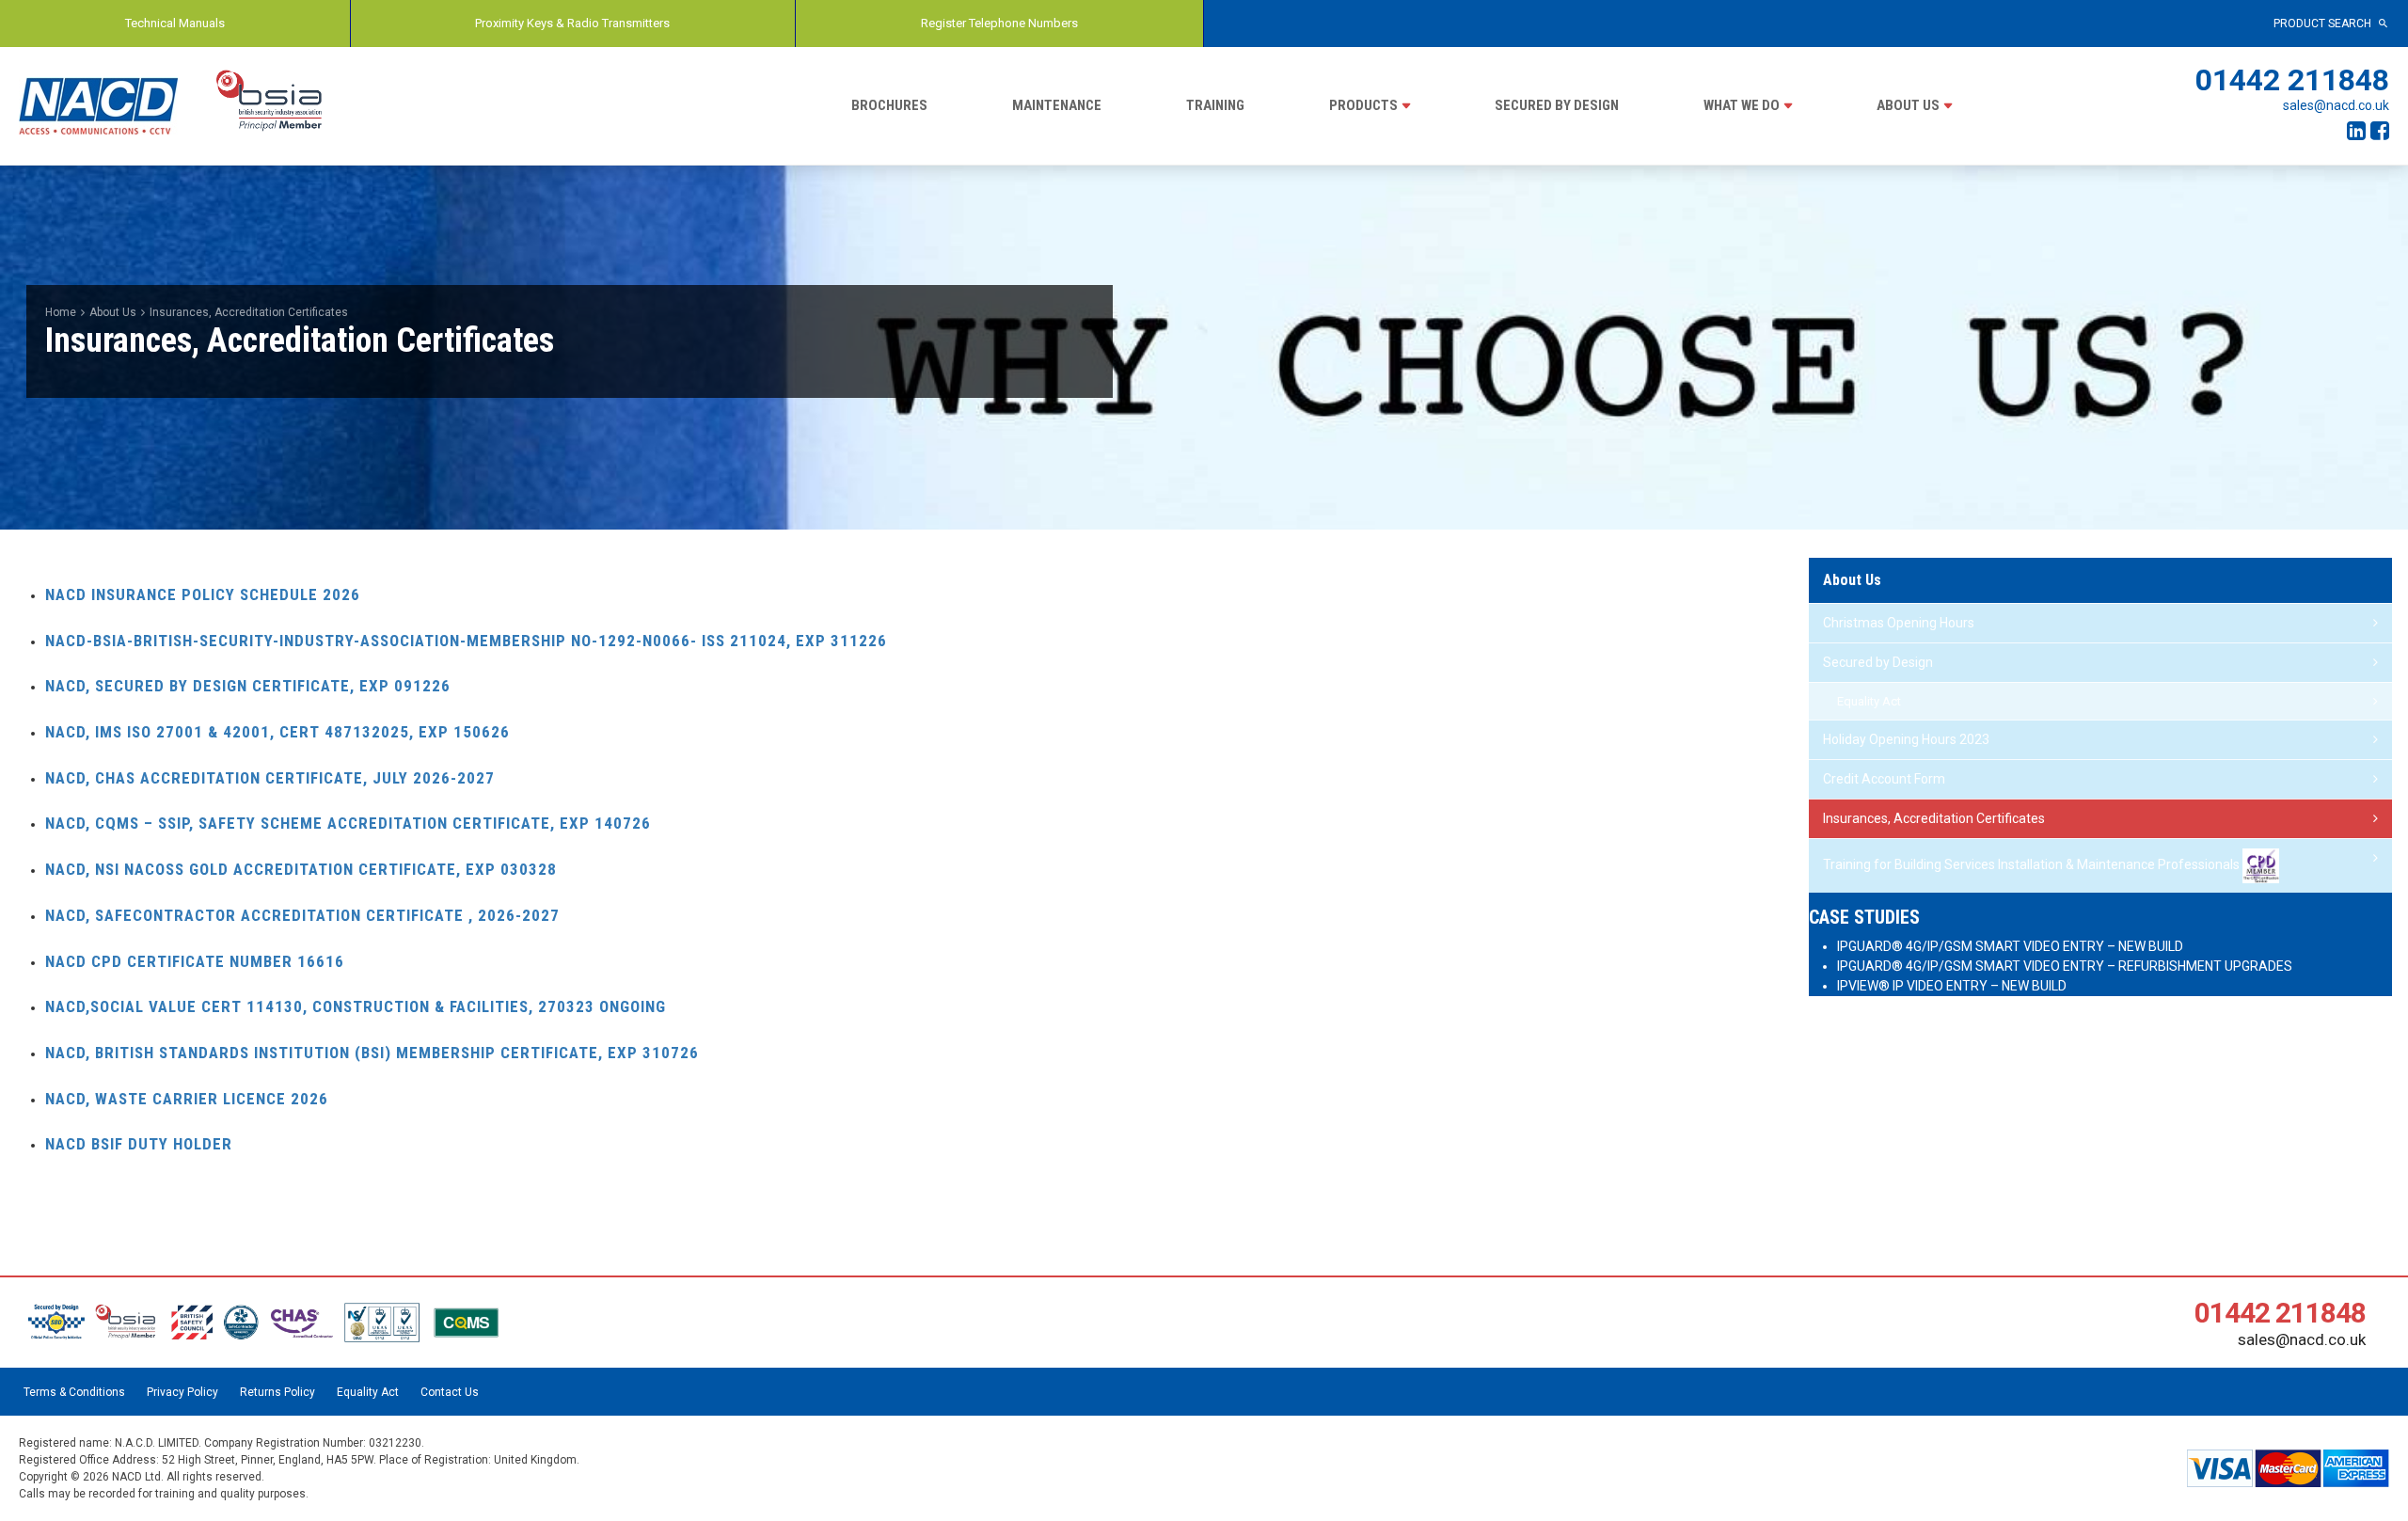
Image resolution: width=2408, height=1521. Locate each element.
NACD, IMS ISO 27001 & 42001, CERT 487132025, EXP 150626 (277, 732)
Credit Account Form (1884, 779)
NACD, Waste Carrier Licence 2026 (187, 1099)
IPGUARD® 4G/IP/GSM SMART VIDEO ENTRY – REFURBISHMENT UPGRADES (2065, 966)
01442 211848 (2292, 80)
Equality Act (1869, 701)
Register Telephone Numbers (999, 23)
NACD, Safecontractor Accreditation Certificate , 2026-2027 (302, 915)
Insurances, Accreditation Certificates (1934, 818)
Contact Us (450, 1392)
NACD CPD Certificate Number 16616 (195, 961)
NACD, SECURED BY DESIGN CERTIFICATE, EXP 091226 (248, 686)
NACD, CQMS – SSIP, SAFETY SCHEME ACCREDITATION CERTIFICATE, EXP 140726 (348, 823)
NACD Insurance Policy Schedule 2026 (203, 594)
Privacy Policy (182, 1392)
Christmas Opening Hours (1899, 623)
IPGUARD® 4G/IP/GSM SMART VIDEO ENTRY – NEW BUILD (2010, 946)
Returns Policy (277, 1392)
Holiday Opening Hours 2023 (1906, 739)
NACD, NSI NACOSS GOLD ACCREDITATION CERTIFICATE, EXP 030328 (301, 869)
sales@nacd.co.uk (2336, 105)
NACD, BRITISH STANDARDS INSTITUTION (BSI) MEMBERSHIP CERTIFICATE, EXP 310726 (372, 1053)
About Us (1908, 105)
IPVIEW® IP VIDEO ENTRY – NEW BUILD (1952, 986)
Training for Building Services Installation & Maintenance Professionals (2033, 864)
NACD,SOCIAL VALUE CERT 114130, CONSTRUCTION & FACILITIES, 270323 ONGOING (356, 1006)
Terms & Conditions (74, 1392)
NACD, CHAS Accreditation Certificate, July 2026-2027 (270, 778)
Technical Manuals (175, 23)
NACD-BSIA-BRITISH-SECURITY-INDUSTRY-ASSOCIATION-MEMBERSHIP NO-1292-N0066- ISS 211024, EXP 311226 (466, 641)
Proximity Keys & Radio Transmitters (572, 23)
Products (1363, 105)
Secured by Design (1557, 105)
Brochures (889, 105)
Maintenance (1057, 105)
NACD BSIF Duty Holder (139, 1144)
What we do (1742, 105)
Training (1215, 105)
